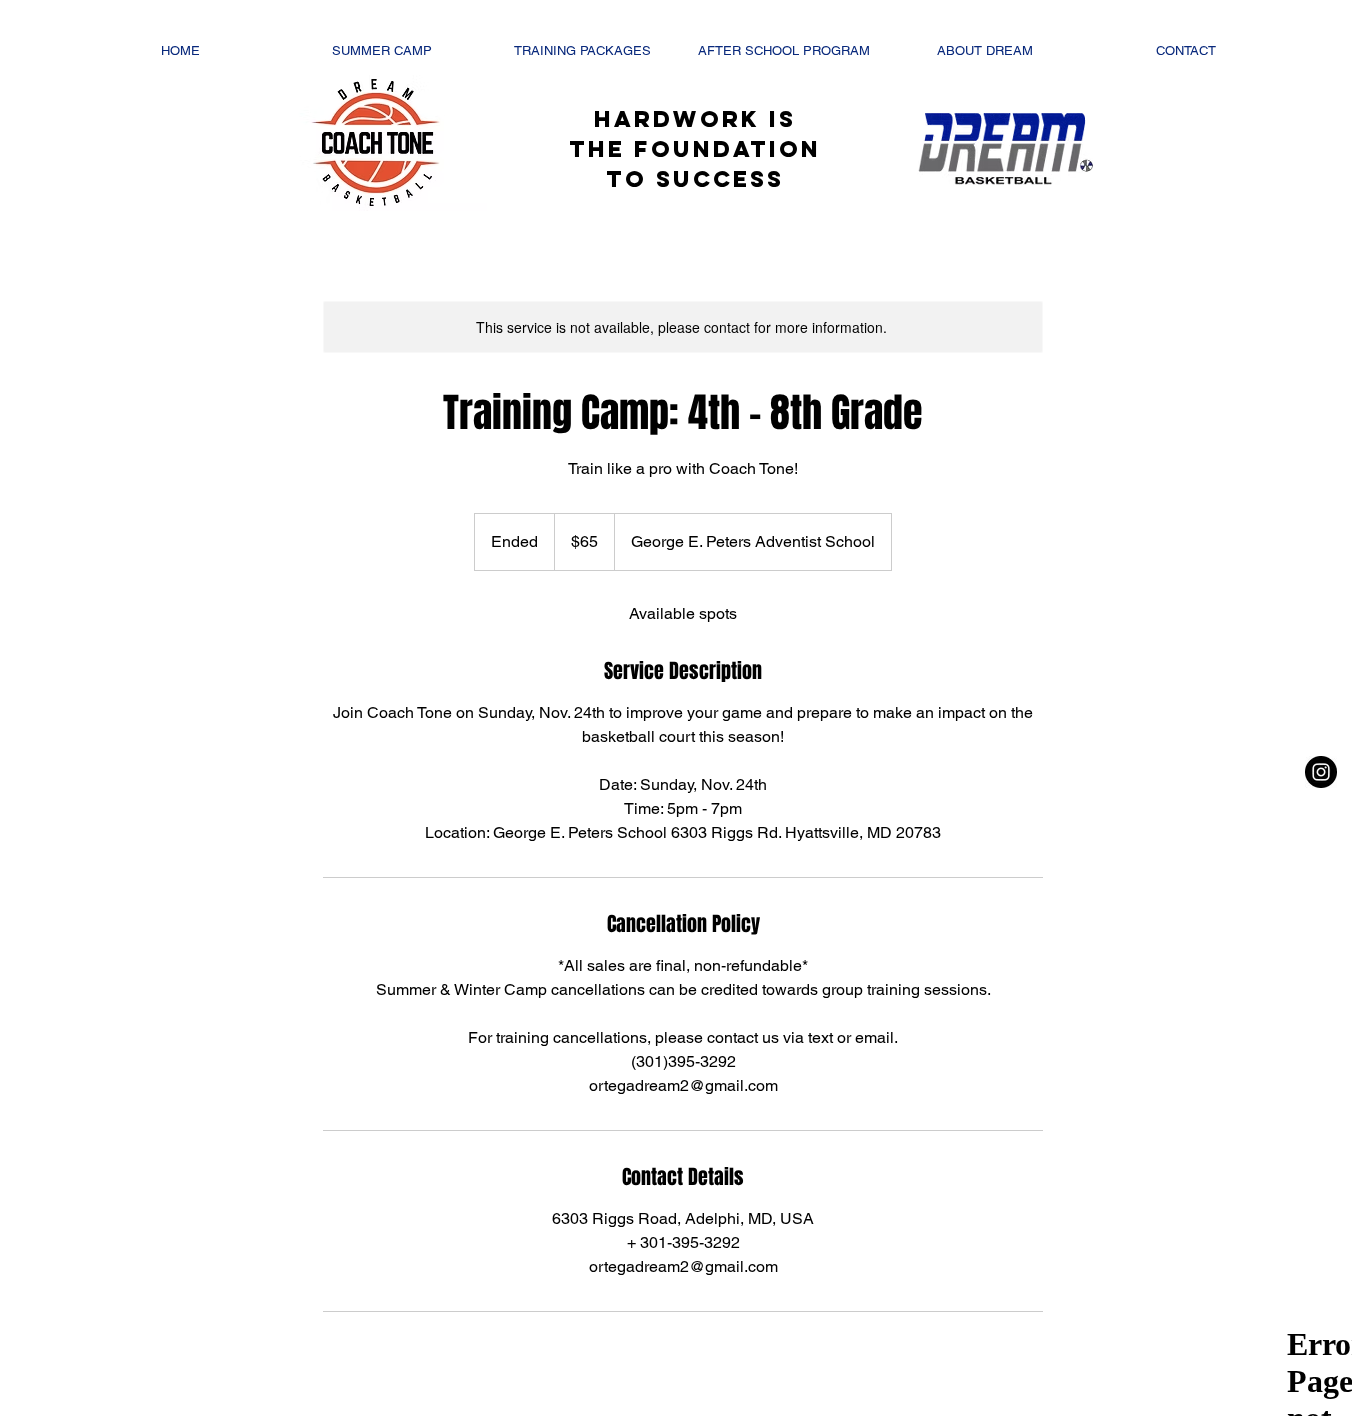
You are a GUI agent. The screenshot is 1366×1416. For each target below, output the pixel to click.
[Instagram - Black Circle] (1321, 772)
